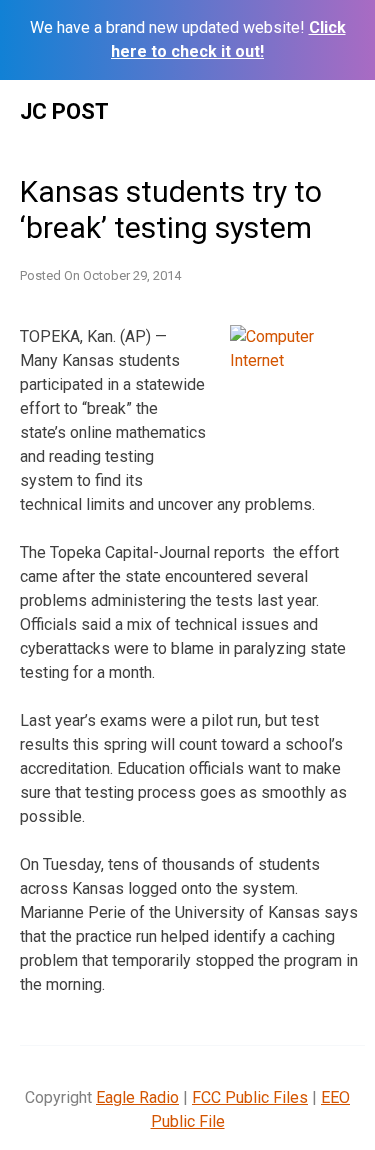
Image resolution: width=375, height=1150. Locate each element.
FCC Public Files (250, 1097)
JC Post (64, 111)
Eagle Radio (137, 1097)
